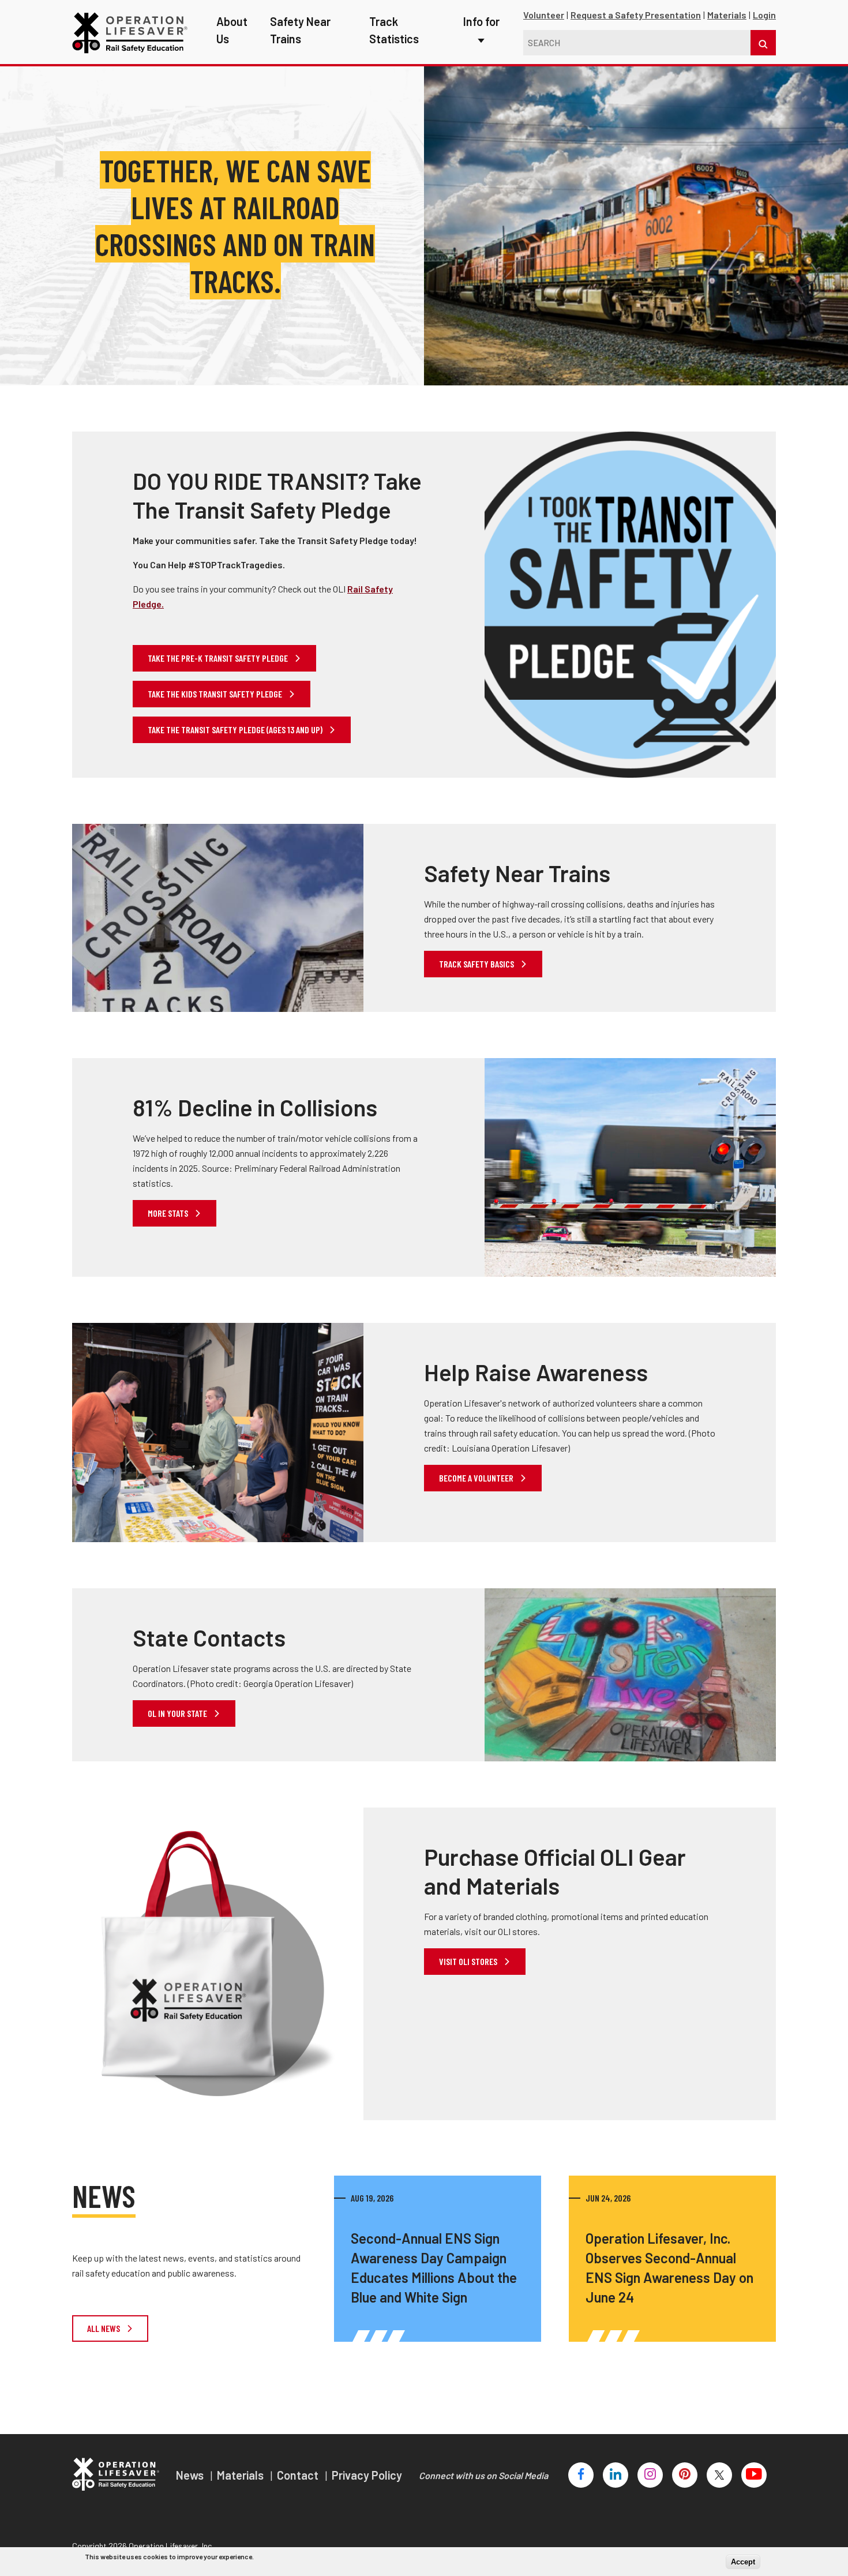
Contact (299, 2475)
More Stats (169, 1213)
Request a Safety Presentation (636, 15)
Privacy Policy (367, 2475)
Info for (481, 21)
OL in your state (178, 1713)
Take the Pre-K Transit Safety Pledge (219, 658)
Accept (743, 2562)
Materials (727, 15)
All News (104, 2328)
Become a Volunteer (477, 1478)
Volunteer (544, 15)
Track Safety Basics (477, 964)
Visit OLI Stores (469, 1961)
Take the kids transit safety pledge (216, 694)
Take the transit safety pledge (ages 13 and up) (236, 730)
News (191, 2475)
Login (764, 15)
